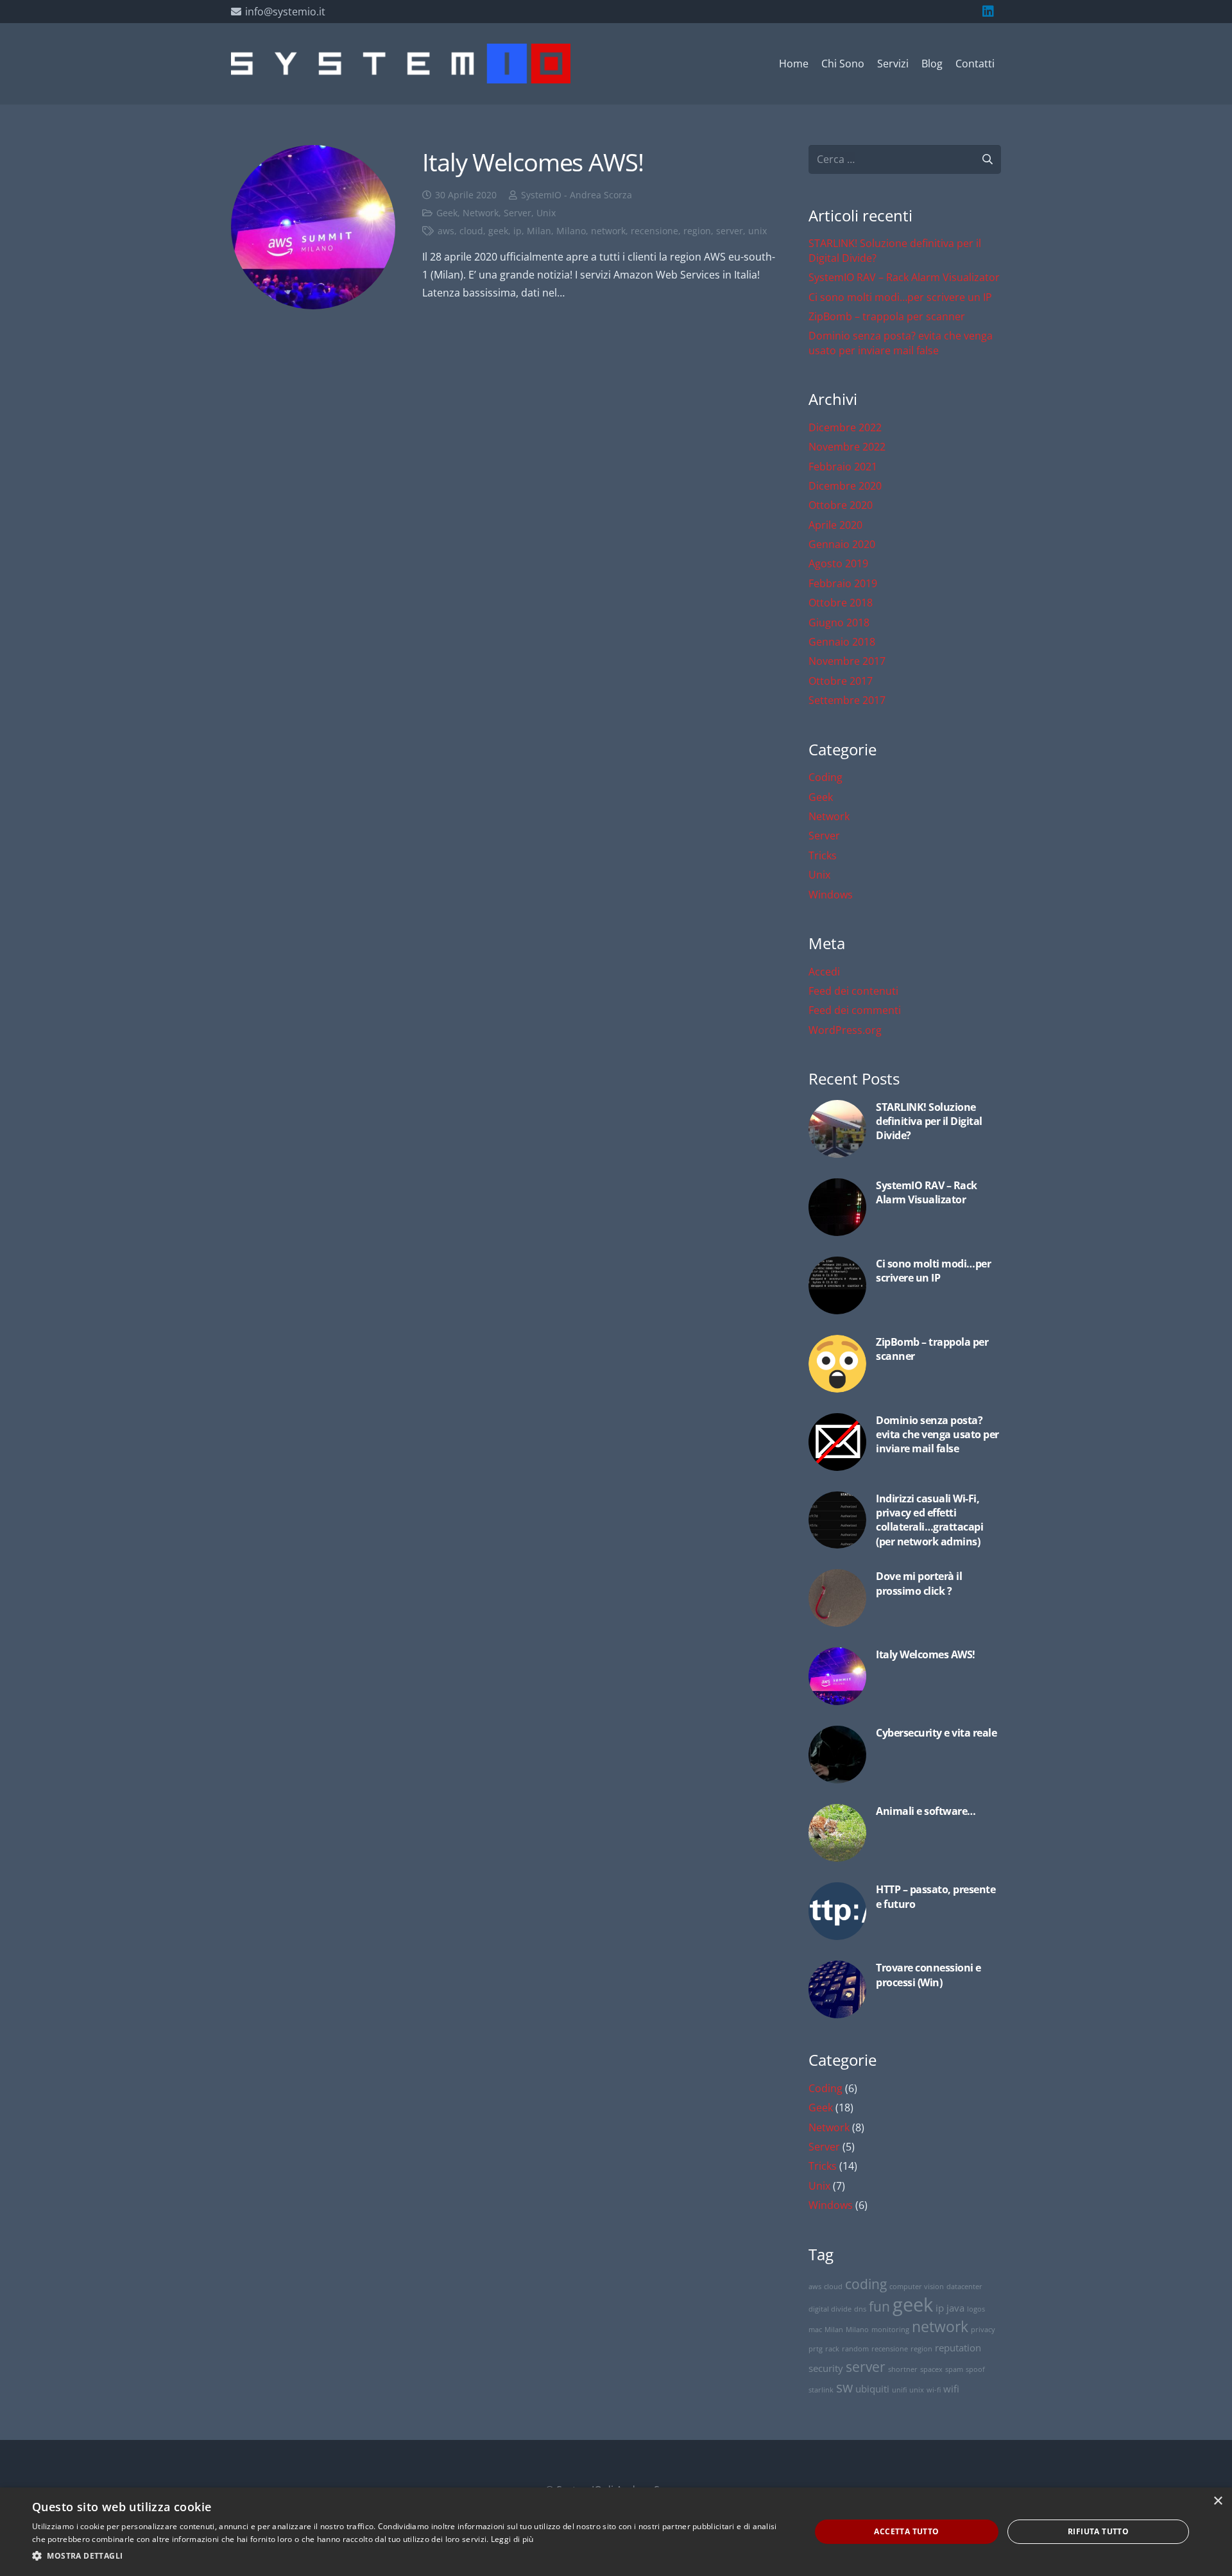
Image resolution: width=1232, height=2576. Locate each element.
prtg (816, 2349)
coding (866, 2284)
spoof (975, 2369)
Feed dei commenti (855, 1010)
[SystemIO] (401, 64)
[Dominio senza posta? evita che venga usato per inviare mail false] (905, 1442)
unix (757, 231)
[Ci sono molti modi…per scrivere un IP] (905, 1285)
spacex (931, 2369)
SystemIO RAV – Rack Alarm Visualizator (904, 277)
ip (518, 231)
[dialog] (616, 2532)
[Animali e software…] (905, 1833)
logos (976, 2309)
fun (879, 2306)
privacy (983, 2330)
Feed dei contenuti (853, 991)
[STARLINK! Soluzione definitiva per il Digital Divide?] (905, 1129)
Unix (546, 213)
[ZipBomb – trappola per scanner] (905, 1364)
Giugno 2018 (839, 623)
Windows (831, 895)
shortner (903, 2369)
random (855, 2349)
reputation (958, 2348)
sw (844, 2387)
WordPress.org (845, 1030)
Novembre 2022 (847, 447)
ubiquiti (872, 2389)
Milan (539, 231)
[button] (410, 2556)
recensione (654, 231)
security (826, 2368)
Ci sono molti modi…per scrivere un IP (900, 297)
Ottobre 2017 (841, 681)
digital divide (830, 2309)
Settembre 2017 (847, 700)
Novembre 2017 (847, 661)
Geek (447, 213)
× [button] (1218, 2501)
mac (815, 2330)
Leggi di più (512, 2539)
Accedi (824, 972)
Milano (571, 231)
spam (954, 2369)
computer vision (917, 2287)
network (608, 231)
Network (481, 213)
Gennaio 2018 (842, 642)
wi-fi (934, 2390)
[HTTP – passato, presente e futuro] (905, 1911)
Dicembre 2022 (845, 427)
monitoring (890, 2330)
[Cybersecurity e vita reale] (905, 1755)
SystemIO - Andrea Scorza (577, 195)
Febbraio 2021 (843, 467)
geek (498, 231)
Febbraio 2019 (843, 583)
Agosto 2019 (838, 563)
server (730, 231)
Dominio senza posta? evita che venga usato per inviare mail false (901, 343)
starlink (821, 2390)
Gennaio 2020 (842, 544)
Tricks (823, 855)
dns (860, 2309)
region (697, 231)
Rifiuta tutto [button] (1098, 2531)
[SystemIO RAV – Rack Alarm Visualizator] (905, 1207)
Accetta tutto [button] (906, 2531)
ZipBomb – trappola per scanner (887, 316)
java (955, 2308)
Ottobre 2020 (841, 505)
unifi (899, 2390)
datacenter (964, 2287)
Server (518, 213)
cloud (471, 231)
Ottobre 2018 (841, 603)
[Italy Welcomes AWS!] (313, 227)
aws (446, 231)
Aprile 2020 (835, 525)
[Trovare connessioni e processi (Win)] (905, 1989)
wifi (951, 2389)
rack (832, 2349)
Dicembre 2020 (845, 486)
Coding (826, 777)
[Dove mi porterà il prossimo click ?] (905, 1598)
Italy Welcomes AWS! (533, 162)
